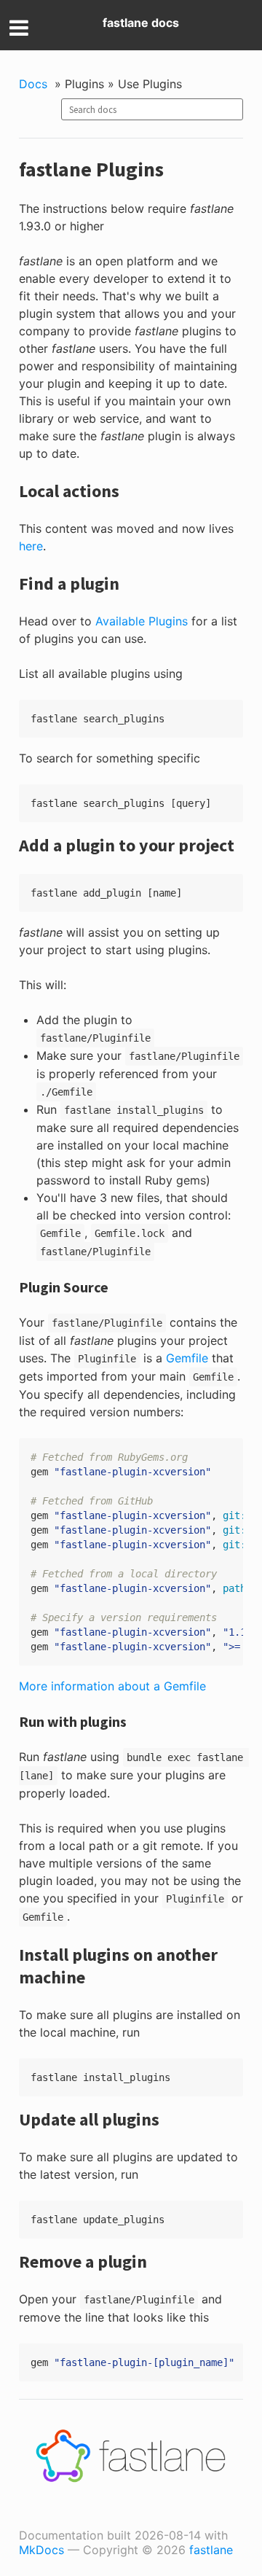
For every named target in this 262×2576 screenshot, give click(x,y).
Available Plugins (142, 621)
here (31, 546)
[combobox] (152, 109)
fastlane (211, 2550)
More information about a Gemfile (112, 1686)
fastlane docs (141, 23)
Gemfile (187, 1358)
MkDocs (41, 2550)
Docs (33, 84)
